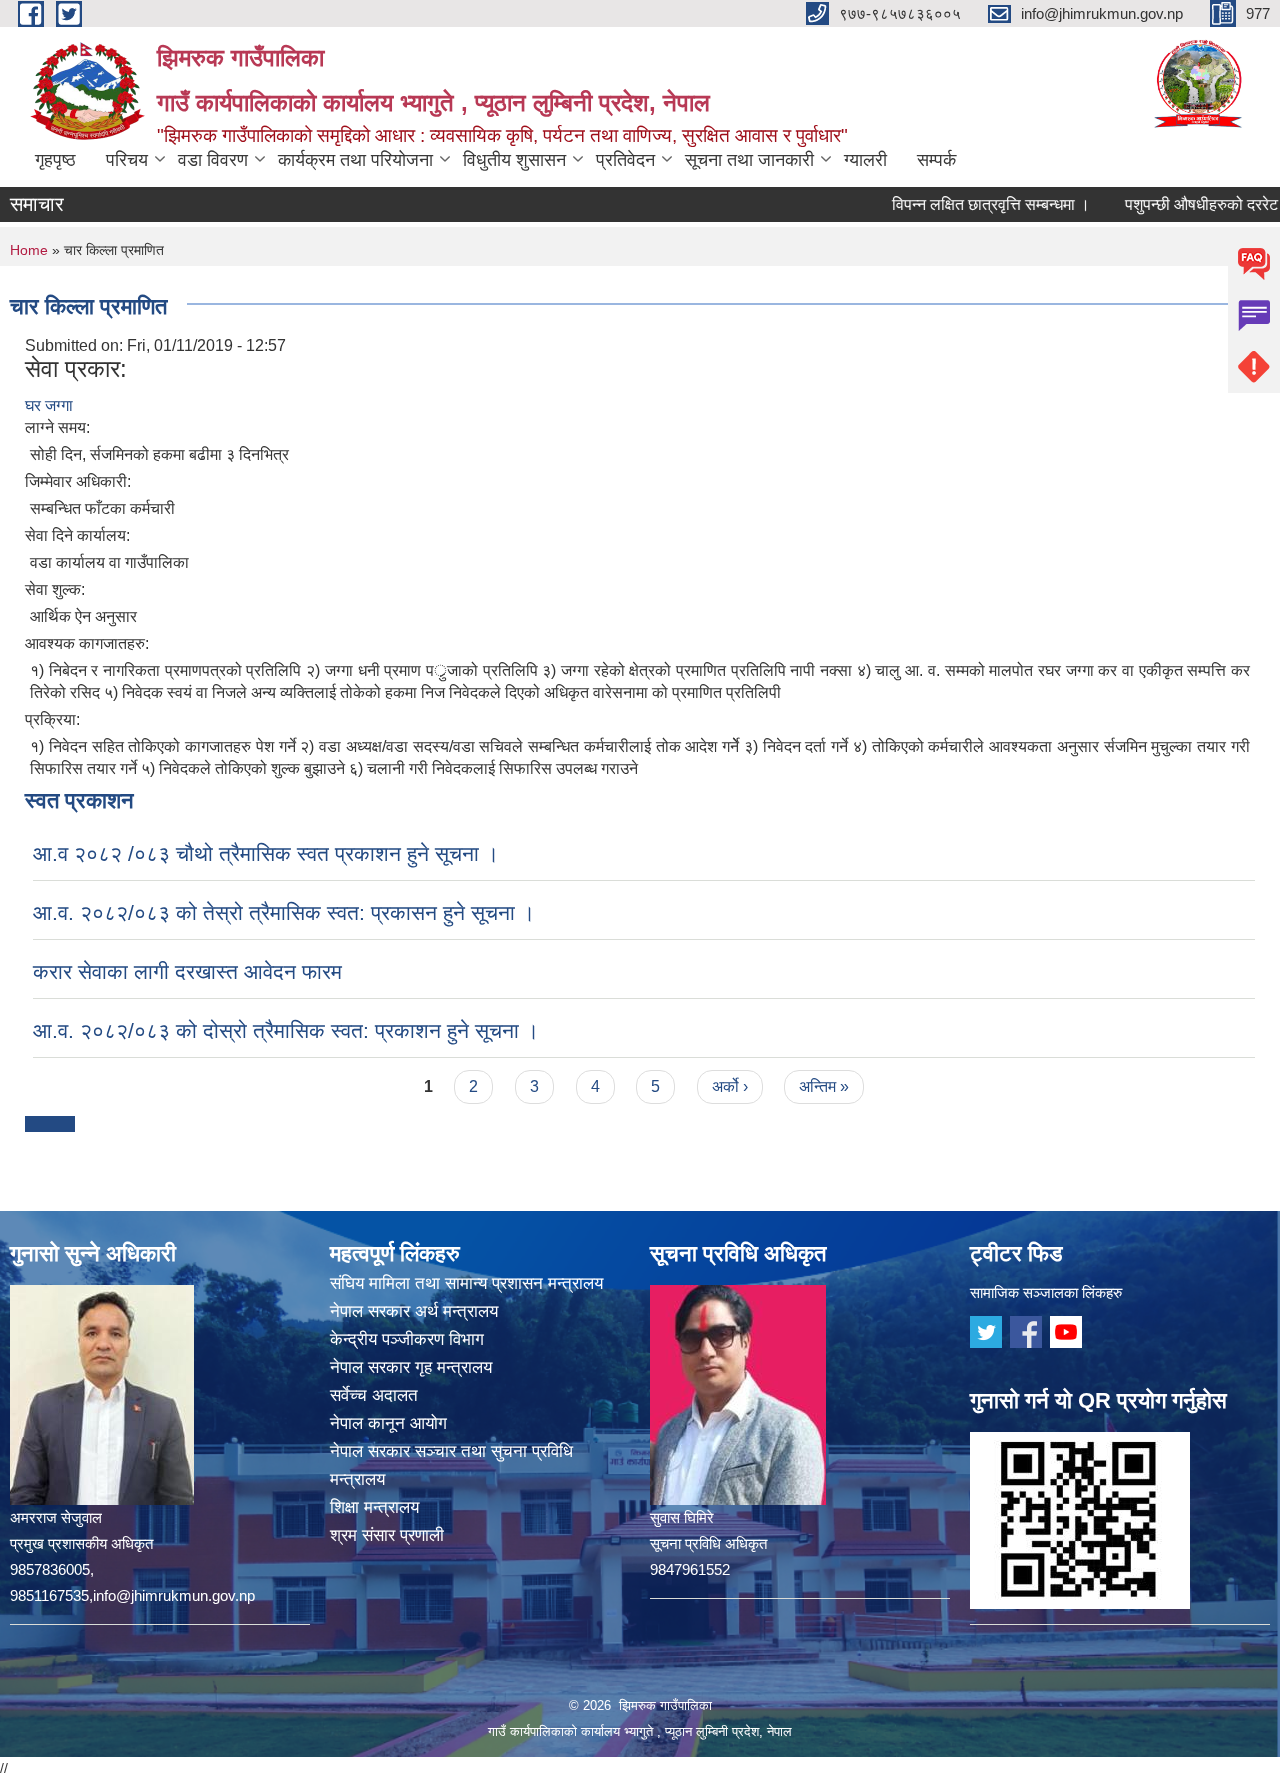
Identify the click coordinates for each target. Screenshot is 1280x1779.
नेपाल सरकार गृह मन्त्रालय (411, 1367)
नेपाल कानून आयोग (388, 1423)
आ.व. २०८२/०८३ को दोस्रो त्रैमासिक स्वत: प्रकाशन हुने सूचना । (286, 1030)
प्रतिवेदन (625, 160)
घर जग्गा (49, 405)
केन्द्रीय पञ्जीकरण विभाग (407, 1339)
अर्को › (730, 1086)
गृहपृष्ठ (55, 160)
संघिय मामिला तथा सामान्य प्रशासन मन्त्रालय (466, 1283)
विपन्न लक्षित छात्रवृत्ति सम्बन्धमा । (955, 204)
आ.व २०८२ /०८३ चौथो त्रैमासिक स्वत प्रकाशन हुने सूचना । (266, 853)
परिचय (127, 160)
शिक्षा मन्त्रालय (374, 1507)
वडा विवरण (213, 160)
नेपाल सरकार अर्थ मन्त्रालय (414, 1311)
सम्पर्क (936, 160)
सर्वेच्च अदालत (374, 1395)
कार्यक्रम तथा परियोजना (355, 160)
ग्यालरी (865, 160)
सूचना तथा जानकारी (749, 160)
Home (29, 250)
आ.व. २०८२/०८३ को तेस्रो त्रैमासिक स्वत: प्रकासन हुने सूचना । (284, 912)
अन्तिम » (824, 1086)
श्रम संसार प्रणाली (387, 1535)
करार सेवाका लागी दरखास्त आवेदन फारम (187, 971)
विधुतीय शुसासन (514, 160)
